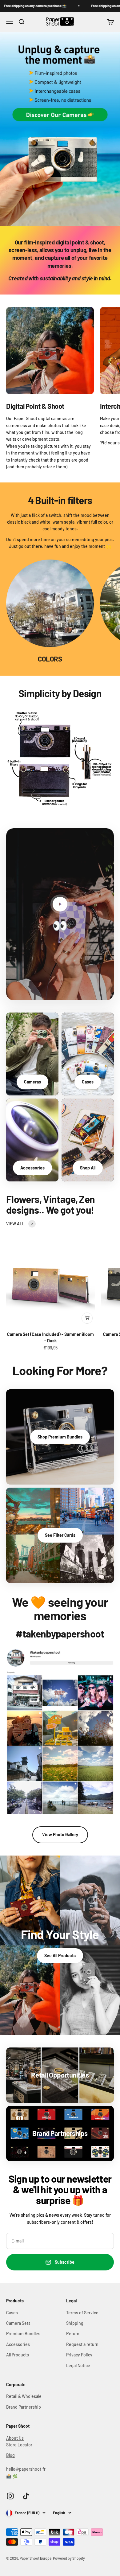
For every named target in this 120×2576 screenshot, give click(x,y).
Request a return (82, 2344)
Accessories (18, 2344)
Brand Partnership (24, 2407)
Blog (10, 2455)
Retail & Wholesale (24, 2396)
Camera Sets (18, 2323)
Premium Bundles (23, 2334)
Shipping (75, 2323)
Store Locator (19, 2445)
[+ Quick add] (87, 1318)
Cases (12, 2313)
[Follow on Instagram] (10, 2496)
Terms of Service (82, 2313)
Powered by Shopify (69, 2558)
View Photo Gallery (60, 1834)
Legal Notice (78, 2365)
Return (73, 2334)
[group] (60, 129)
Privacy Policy (79, 2355)
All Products (18, 2355)
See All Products (60, 1955)
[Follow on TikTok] (26, 2496)
